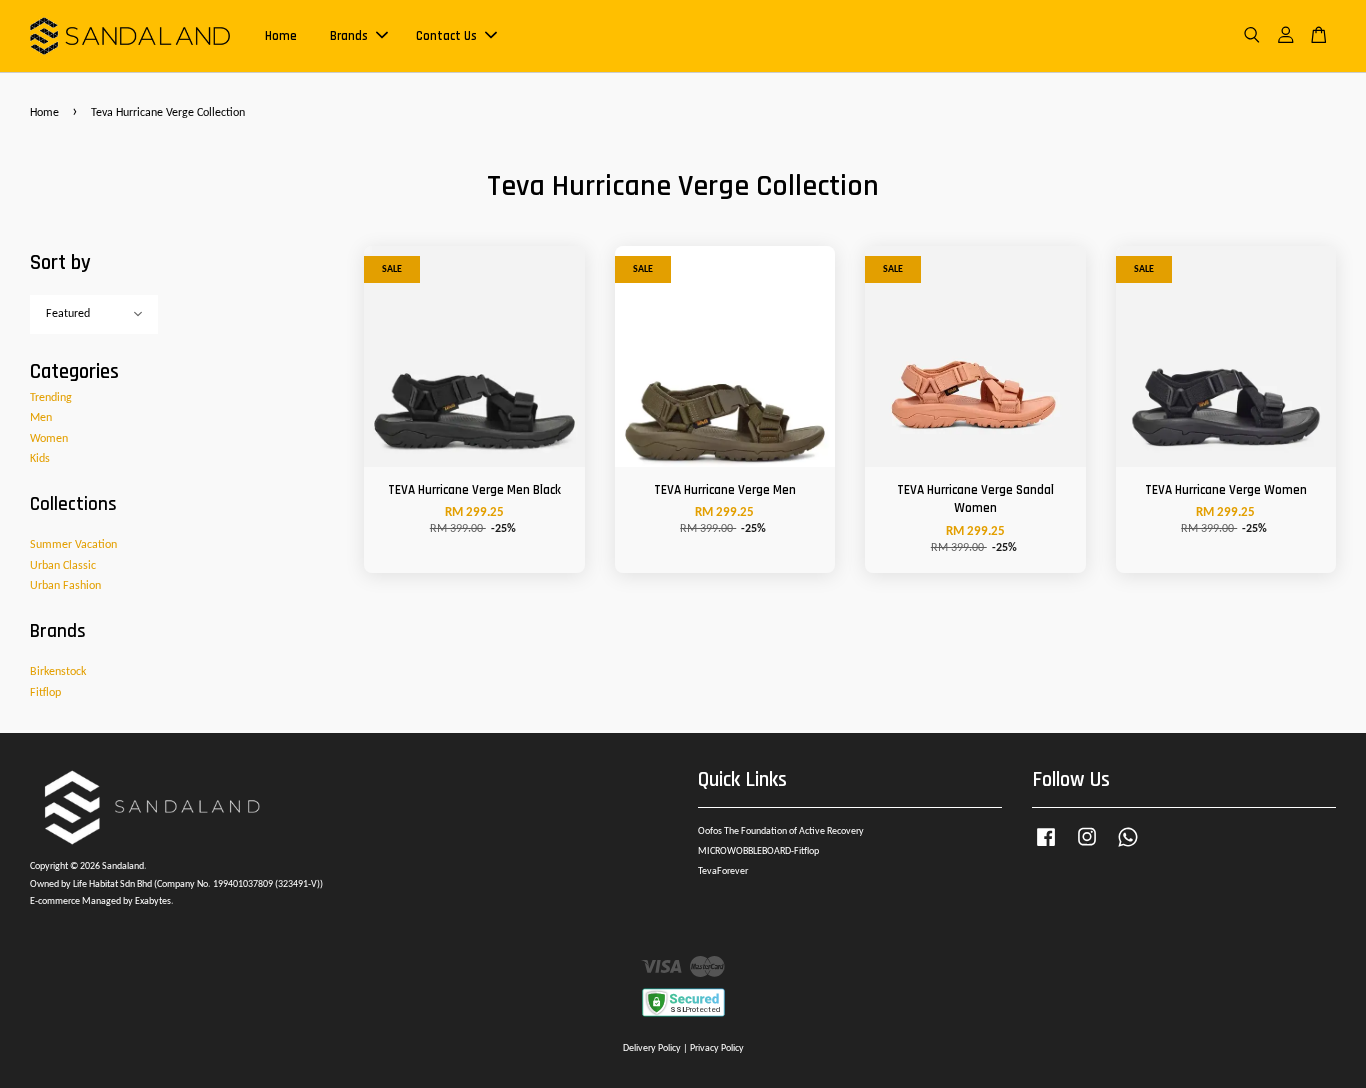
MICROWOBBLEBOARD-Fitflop (758, 851)
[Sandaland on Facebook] (1046, 848)
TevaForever (723, 871)
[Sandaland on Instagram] (1087, 848)
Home (281, 36)
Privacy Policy (717, 1048)
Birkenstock (58, 672)
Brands (349, 36)
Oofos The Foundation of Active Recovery (781, 831)
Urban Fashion (65, 586)
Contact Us (446, 36)
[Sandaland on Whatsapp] (1128, 848)
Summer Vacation (73, 545)
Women (49, 439)
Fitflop (45, 693)
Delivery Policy (652, 1048)
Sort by (60, 262)
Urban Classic (63, 566)
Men (41, 418)
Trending (51, 398)
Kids (40, 459)
